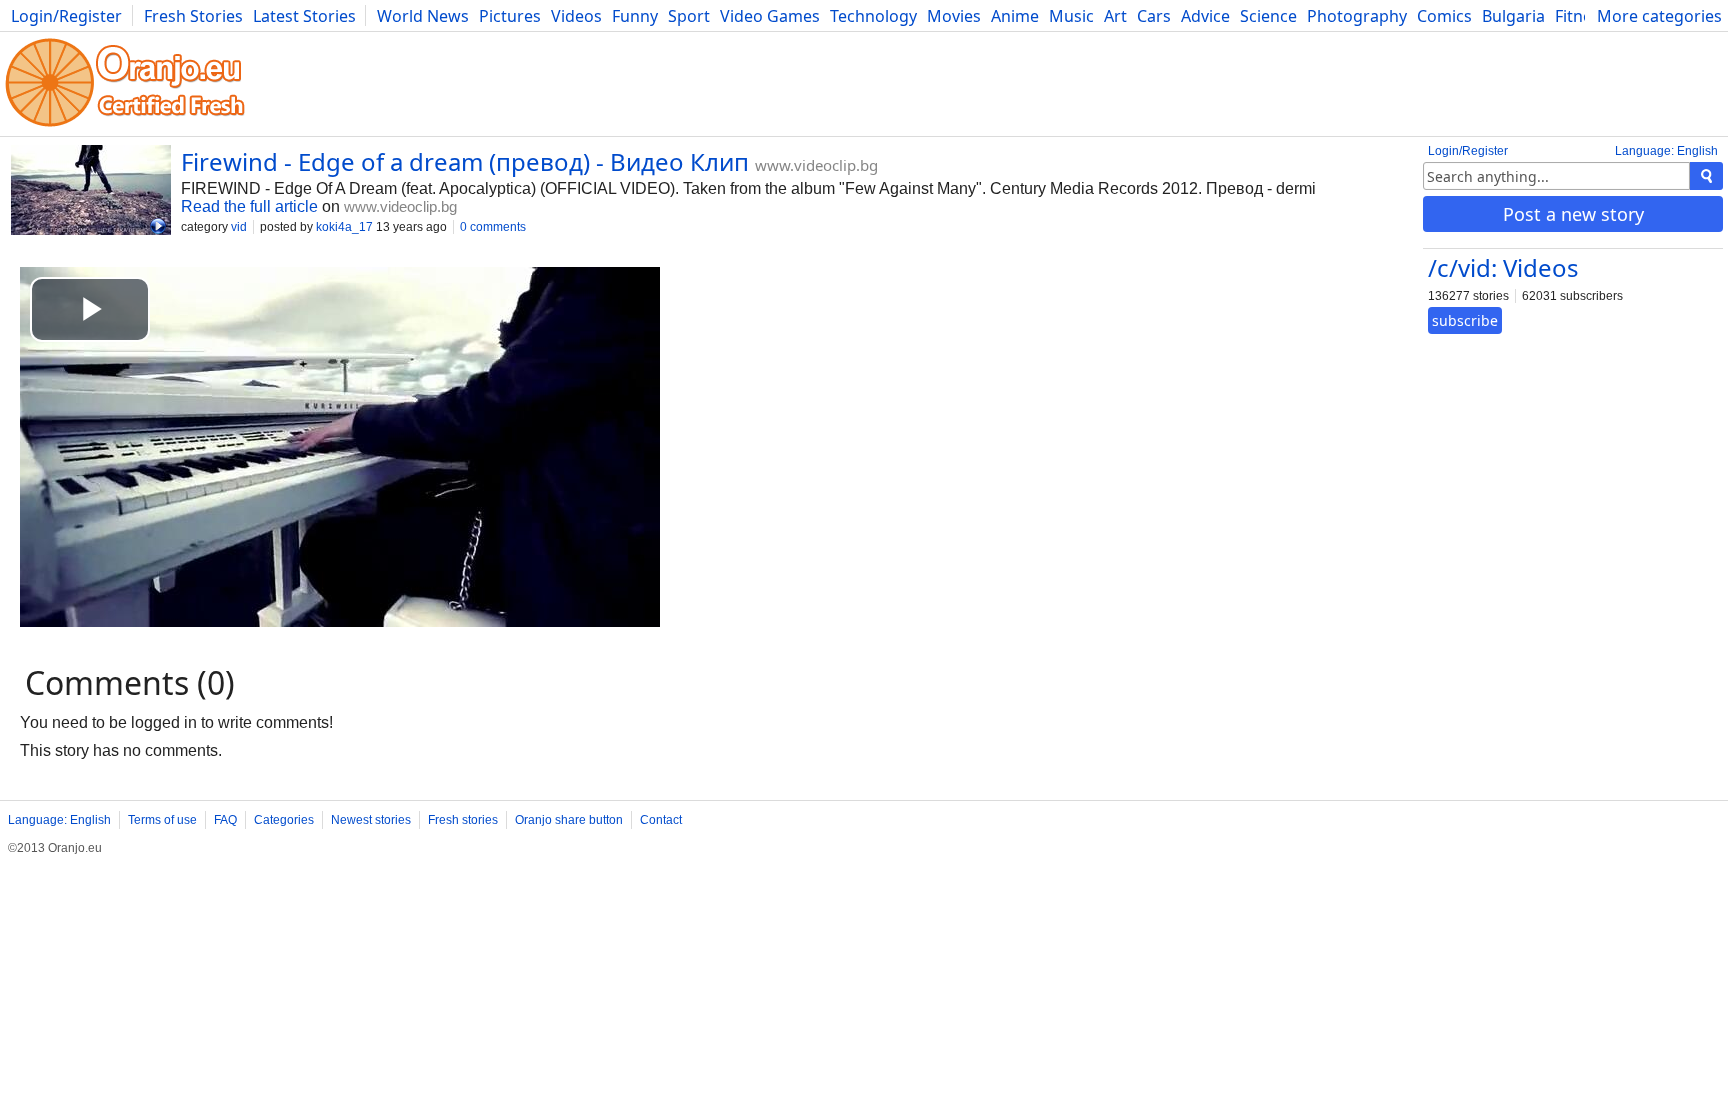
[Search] (1706, 176)
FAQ (225, 820)
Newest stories (371, 820)
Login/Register (66, 16)
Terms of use (162, 820)
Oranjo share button (569, 820)
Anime (1015, 16)
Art (1115, 16)
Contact (661, 820)
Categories (284, 820)
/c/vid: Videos (1503, 267)
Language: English (1666, 151)
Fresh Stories (193, 16)
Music (1071, 16)
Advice (1205, 16)
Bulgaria (1513, 16)
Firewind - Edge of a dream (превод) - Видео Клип (465, 161)
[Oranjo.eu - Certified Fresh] (125, 126)
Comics (1444, 16)
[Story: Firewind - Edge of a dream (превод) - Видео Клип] (91, 192)
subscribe (1465, 320)
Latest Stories (304, 16)
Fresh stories (463, 820)
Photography (1357, 16)
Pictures (510, 16)
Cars (1154, 16)
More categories (1659, 16)
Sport (689, 16)
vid (239, 227)
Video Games (770, 16)
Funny (635, 16)
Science (1268, 16)
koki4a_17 (344, 227)
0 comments (493, 227)
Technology (873, 16)
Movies (954, 16)
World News (423, 16)
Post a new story (1573, 214)
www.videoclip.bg (816, 165)
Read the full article (249, 206)
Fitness (1581, 16)
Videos (576, 16)
